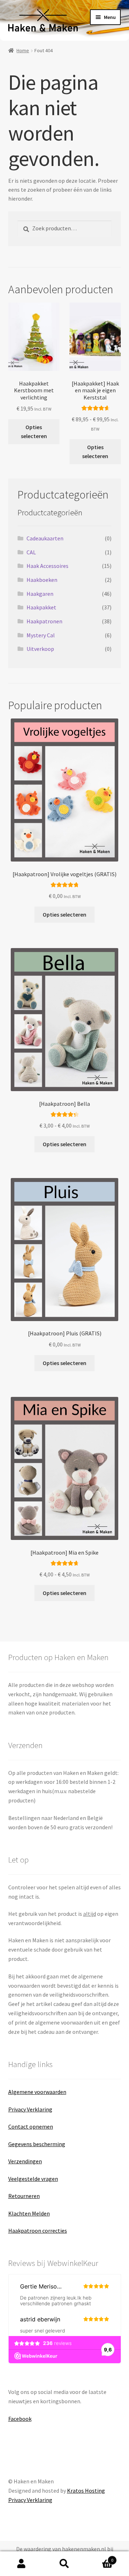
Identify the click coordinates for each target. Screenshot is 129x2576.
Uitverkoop (40, 649)
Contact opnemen (31, 2126)
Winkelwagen (100, 2558)
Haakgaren (40, 594)
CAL (31, 552)
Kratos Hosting (86, 2491)
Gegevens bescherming (37, 2144)
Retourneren (24, 2196)
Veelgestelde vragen (33, 2179)
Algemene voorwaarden (37, 2092)
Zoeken (64, 2564)
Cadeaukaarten (45, 538)
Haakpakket (41, 607)
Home (23, 50)
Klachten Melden (29, 2213)
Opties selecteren (34, 431)
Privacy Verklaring (30, 2109)
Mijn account (21, 2564)
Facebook (20, 2419)
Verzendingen (25, 2161)
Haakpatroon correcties (38, 2231)
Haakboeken (42, 580)
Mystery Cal (41, 635)
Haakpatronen (44, 621)
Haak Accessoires (47, 566)
